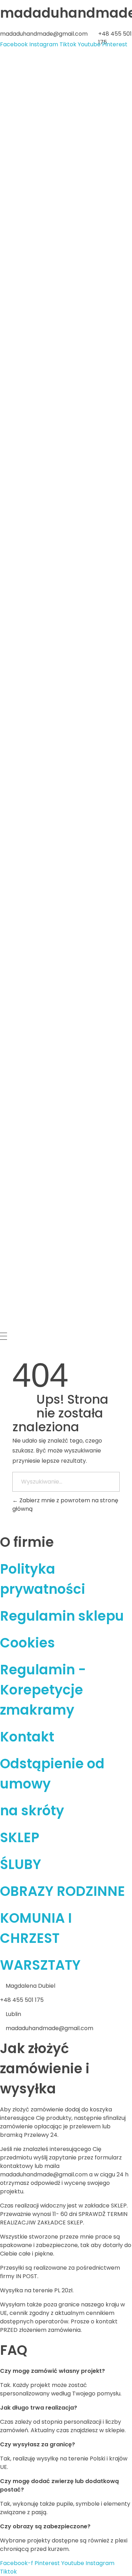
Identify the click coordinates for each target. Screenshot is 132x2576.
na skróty (32, 1811)
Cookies (27, 1643)
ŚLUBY (21, 1864)
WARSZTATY (40, 1965)
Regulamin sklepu (62, 1616)
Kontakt (27, 1737)
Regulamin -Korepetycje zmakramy (43, 1690)
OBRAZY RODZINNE (62, 1891)
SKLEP (20, 1837)
